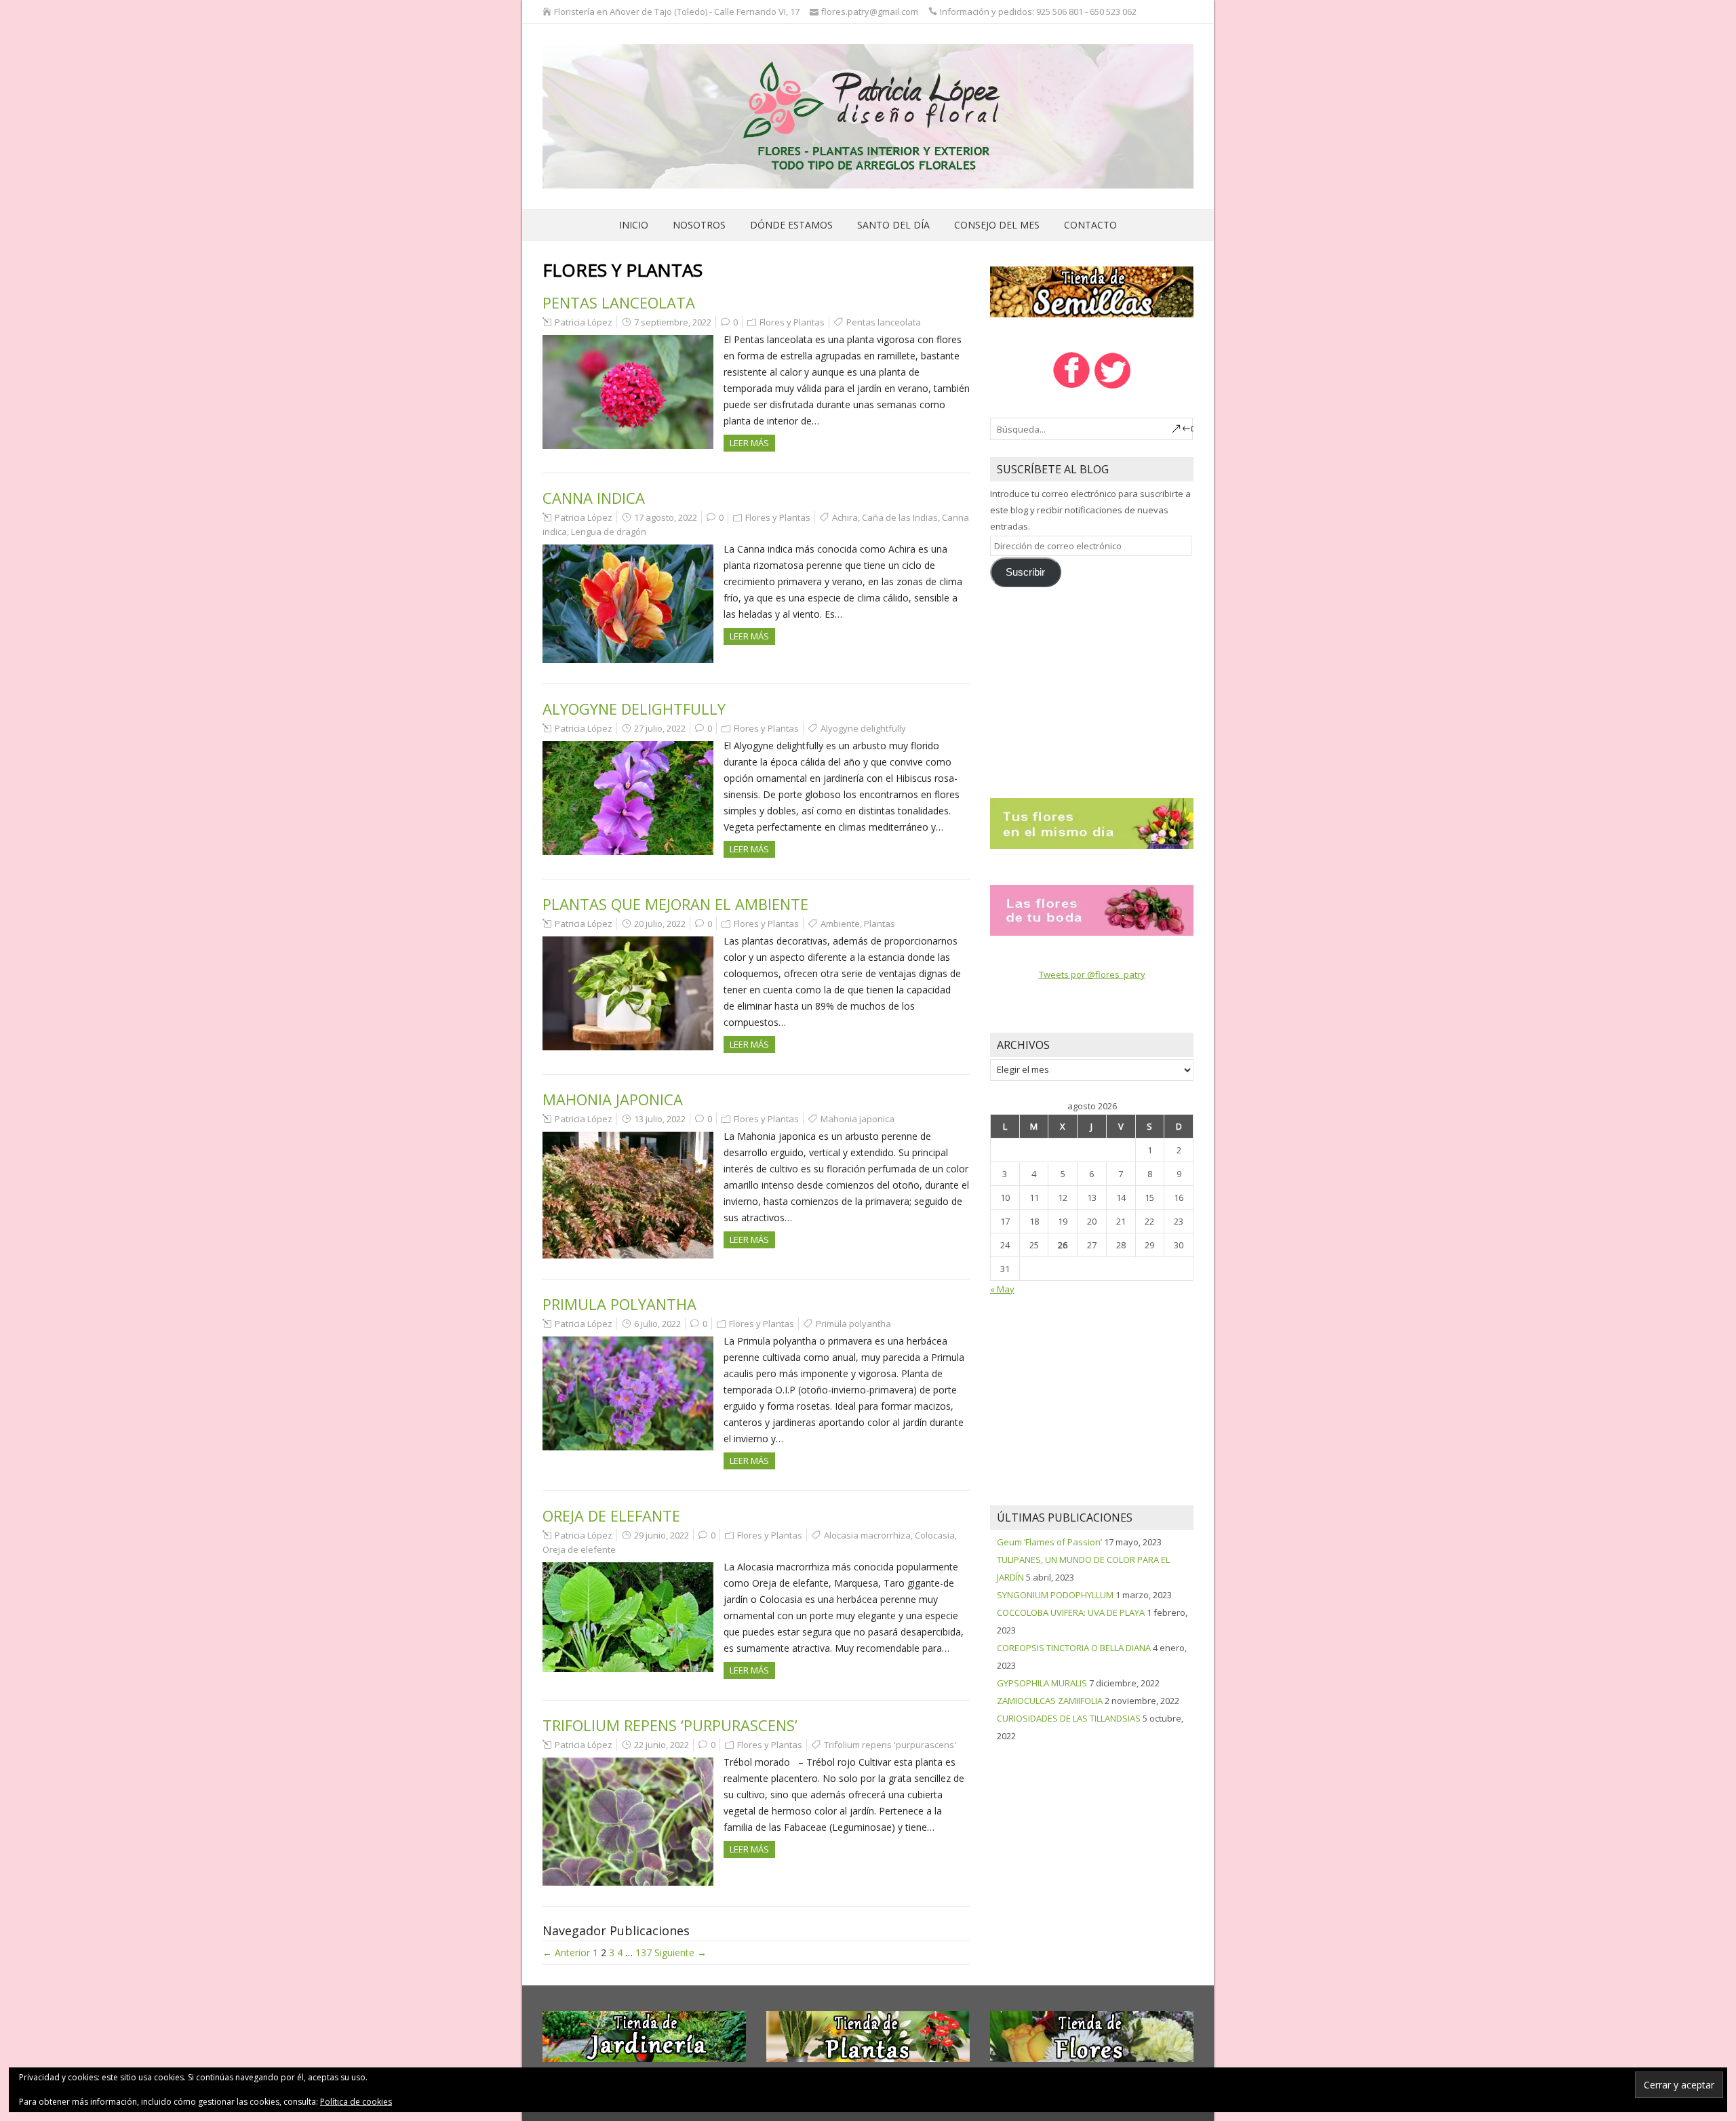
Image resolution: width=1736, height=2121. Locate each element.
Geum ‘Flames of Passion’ (1049, 1542)
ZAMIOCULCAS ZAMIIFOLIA (1050, 1701)
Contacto (1090, 225)
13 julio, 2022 (660, 1119)
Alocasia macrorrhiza (867, 1535)
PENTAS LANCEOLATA (619, 302)
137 (644, 1952)
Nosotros (699, 225)
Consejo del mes (997, 225)
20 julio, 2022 (660, 924)
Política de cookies (356, 2102)
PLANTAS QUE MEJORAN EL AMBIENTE (675, 904)
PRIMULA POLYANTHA (619, 1304)
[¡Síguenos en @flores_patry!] (1113, 387)
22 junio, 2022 (662, 1745)
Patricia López (584, 322)
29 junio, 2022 (662, 1535)
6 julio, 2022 (657, 1324)
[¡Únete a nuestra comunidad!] (1071, 387)
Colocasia (935, 1535)
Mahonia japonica (857, 1119)
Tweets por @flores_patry (1092, 974)
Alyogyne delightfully (863, 728)
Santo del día (893, 225)
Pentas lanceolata (884, 322)
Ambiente (840, 924)
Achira (845, 517)
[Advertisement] (1092, 686)
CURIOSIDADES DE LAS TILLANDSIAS (1069, 1718)
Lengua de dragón (609, 532)
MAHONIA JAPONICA (613, 1099)
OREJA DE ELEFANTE (611, 1515)
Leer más (749, 443)
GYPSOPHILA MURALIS (1042, 1683)
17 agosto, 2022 (666, 517)
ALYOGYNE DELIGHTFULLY (634, 709)
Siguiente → (680, 1952)
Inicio (634, 225)
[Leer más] (1092, 822)
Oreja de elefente (579, 1549)
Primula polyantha (853, 1324)
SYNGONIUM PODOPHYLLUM (1055, 1595)
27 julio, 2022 (660, 728)
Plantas (880, 924)
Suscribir (1025, 572)
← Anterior (566, 1952)
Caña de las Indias (900, 517)
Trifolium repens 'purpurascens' (890, 1745)
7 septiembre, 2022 (673, 322)
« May (1002, 1289)
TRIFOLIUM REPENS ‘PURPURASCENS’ (670, 1725)
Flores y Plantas (792, 322)
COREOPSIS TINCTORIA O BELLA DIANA (1074, 1648)
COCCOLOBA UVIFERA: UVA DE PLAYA (1071, 1612)
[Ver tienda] (1092, 291)
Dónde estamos (791, 225)
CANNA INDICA (594, 498)
